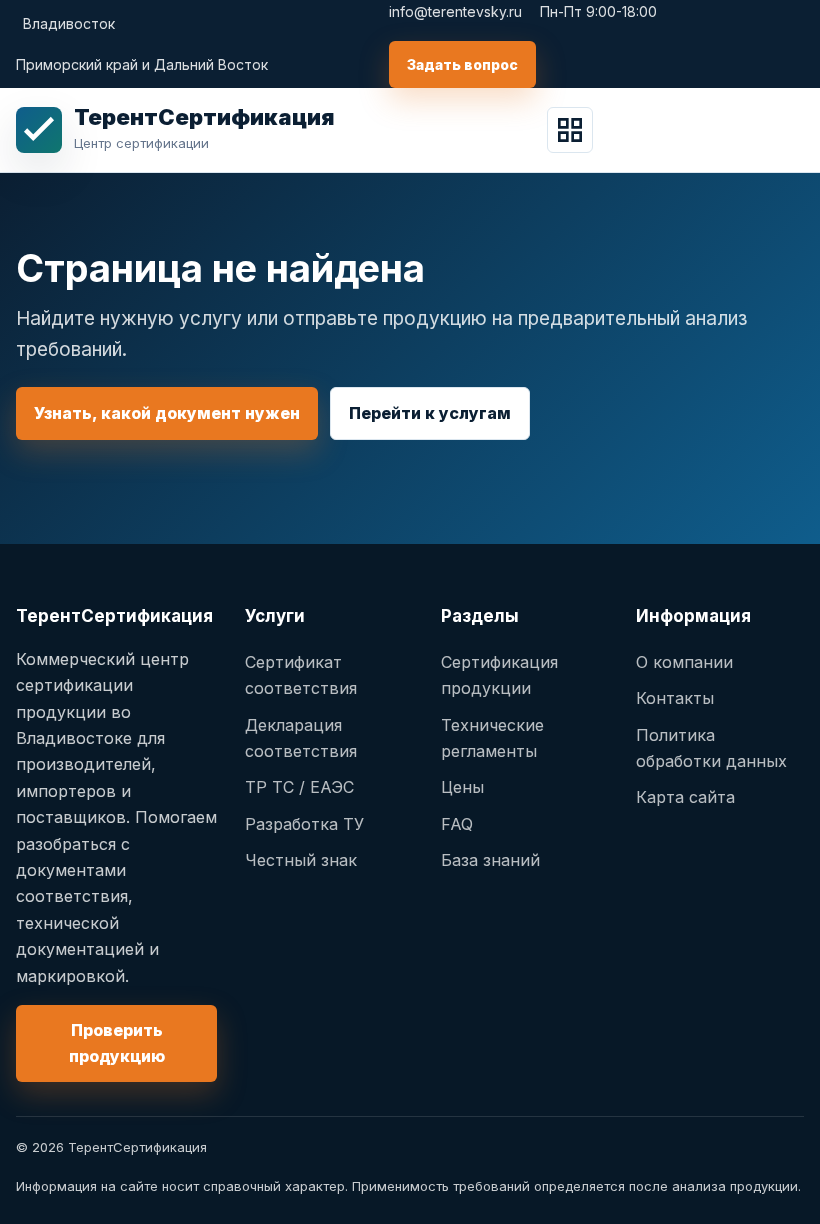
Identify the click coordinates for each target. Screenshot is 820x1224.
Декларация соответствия (301, 738)
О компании (684, 662)
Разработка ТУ (304, 824)
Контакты (675, 698)
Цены (462, 787)
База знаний (490, 860)
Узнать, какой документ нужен (167, 413)
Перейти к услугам (430, 413)
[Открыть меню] (570, 130)
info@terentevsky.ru (455, 11)
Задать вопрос (462, 64)
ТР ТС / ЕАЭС (299, 787)
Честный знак (301, 860)
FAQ (457, 824)
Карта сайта (685, 797)
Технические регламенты (492, 738)
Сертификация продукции (499, 675)
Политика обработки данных (711, 748)
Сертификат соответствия (301, 675)
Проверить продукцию (117, 1043)
